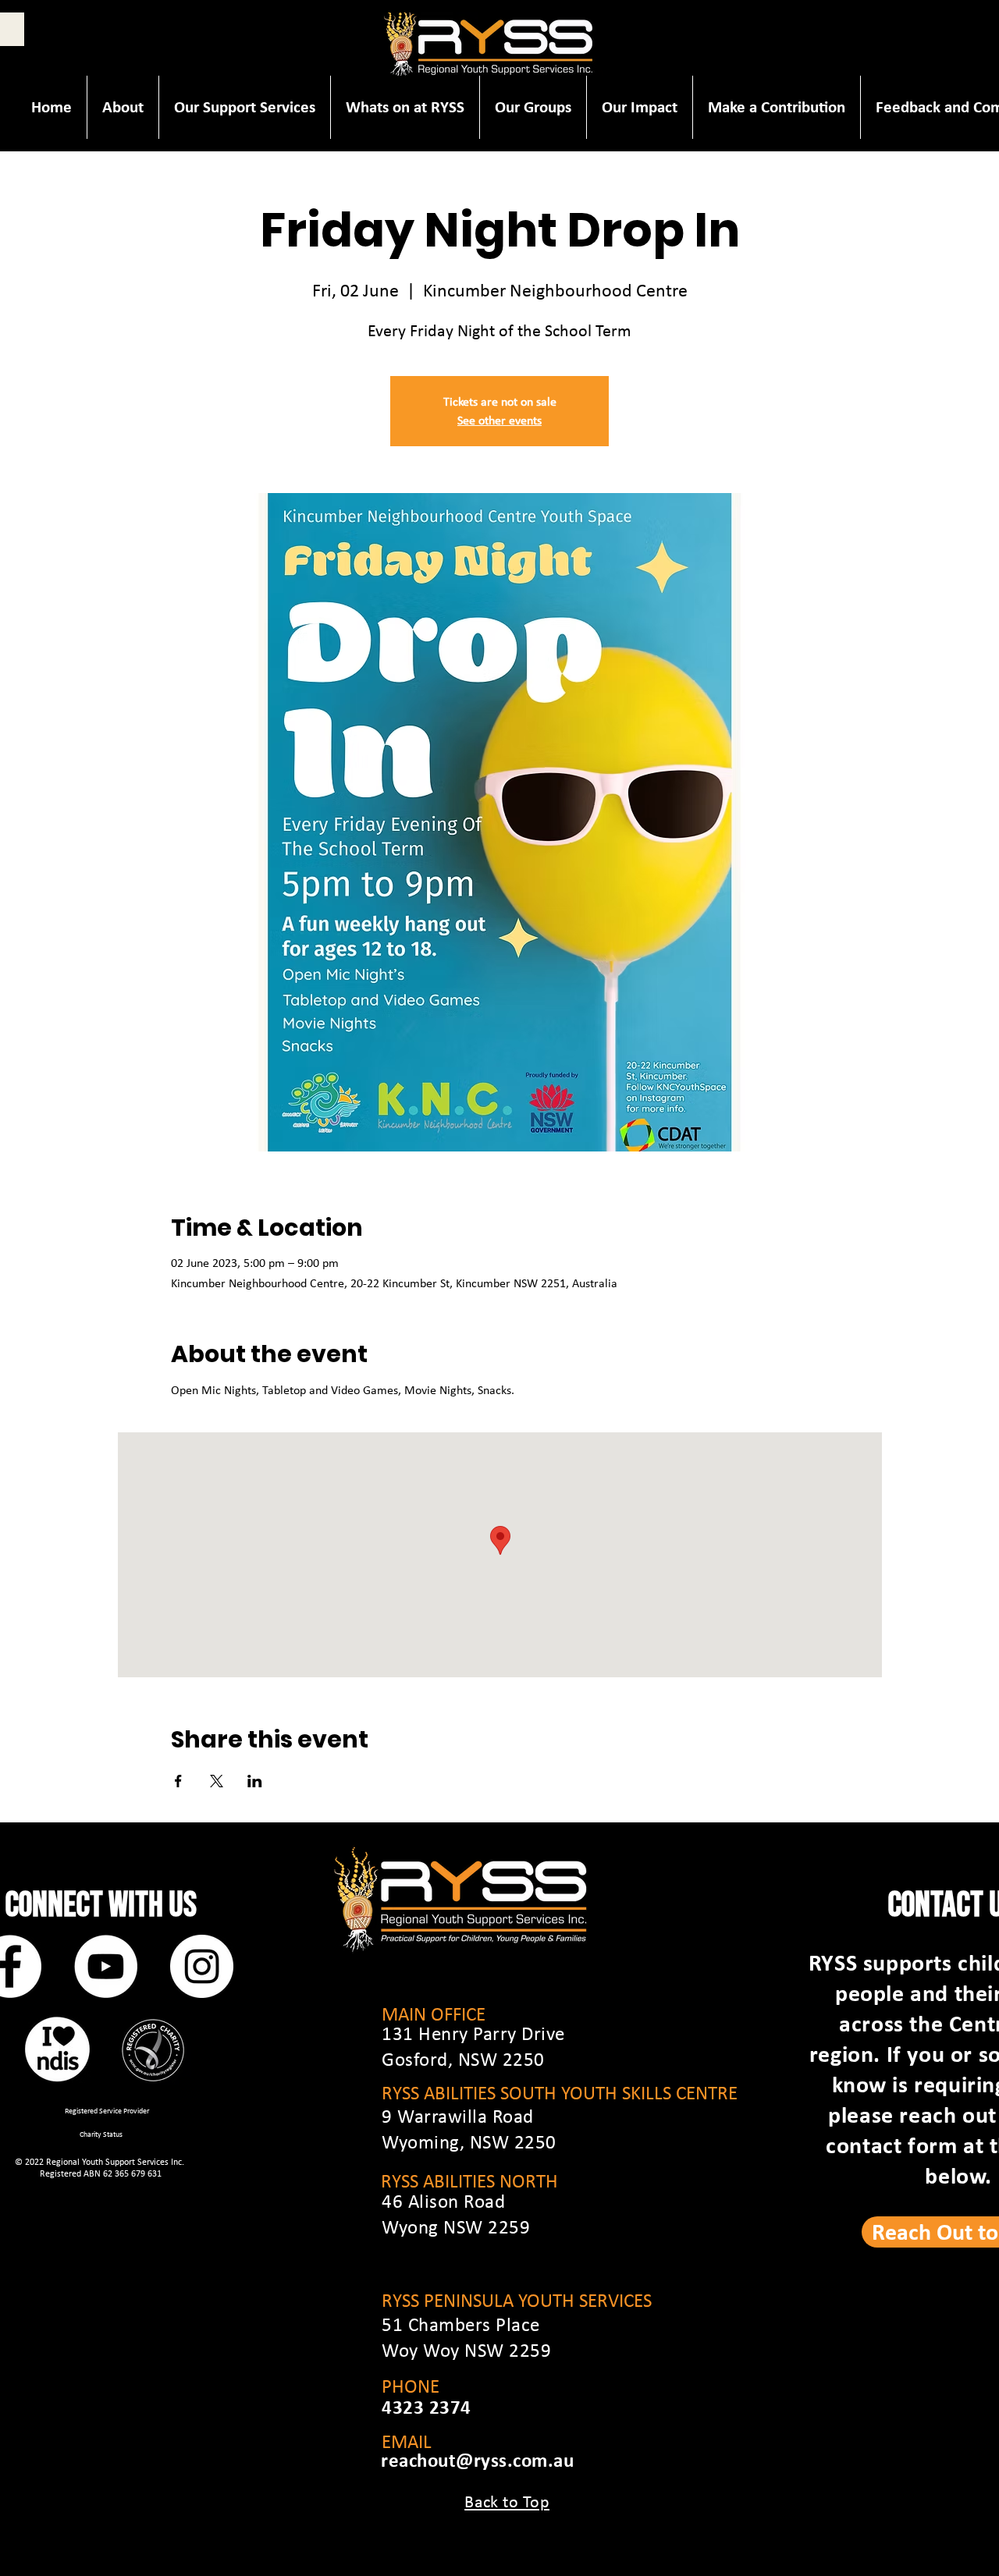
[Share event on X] (217, 1781)
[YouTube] (106, 1966)
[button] (123, 107)
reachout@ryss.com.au (477, 2460)
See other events (499, 420)
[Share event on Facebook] (178, 1781)
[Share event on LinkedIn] (255, 1781)
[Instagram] (202, 1966)
